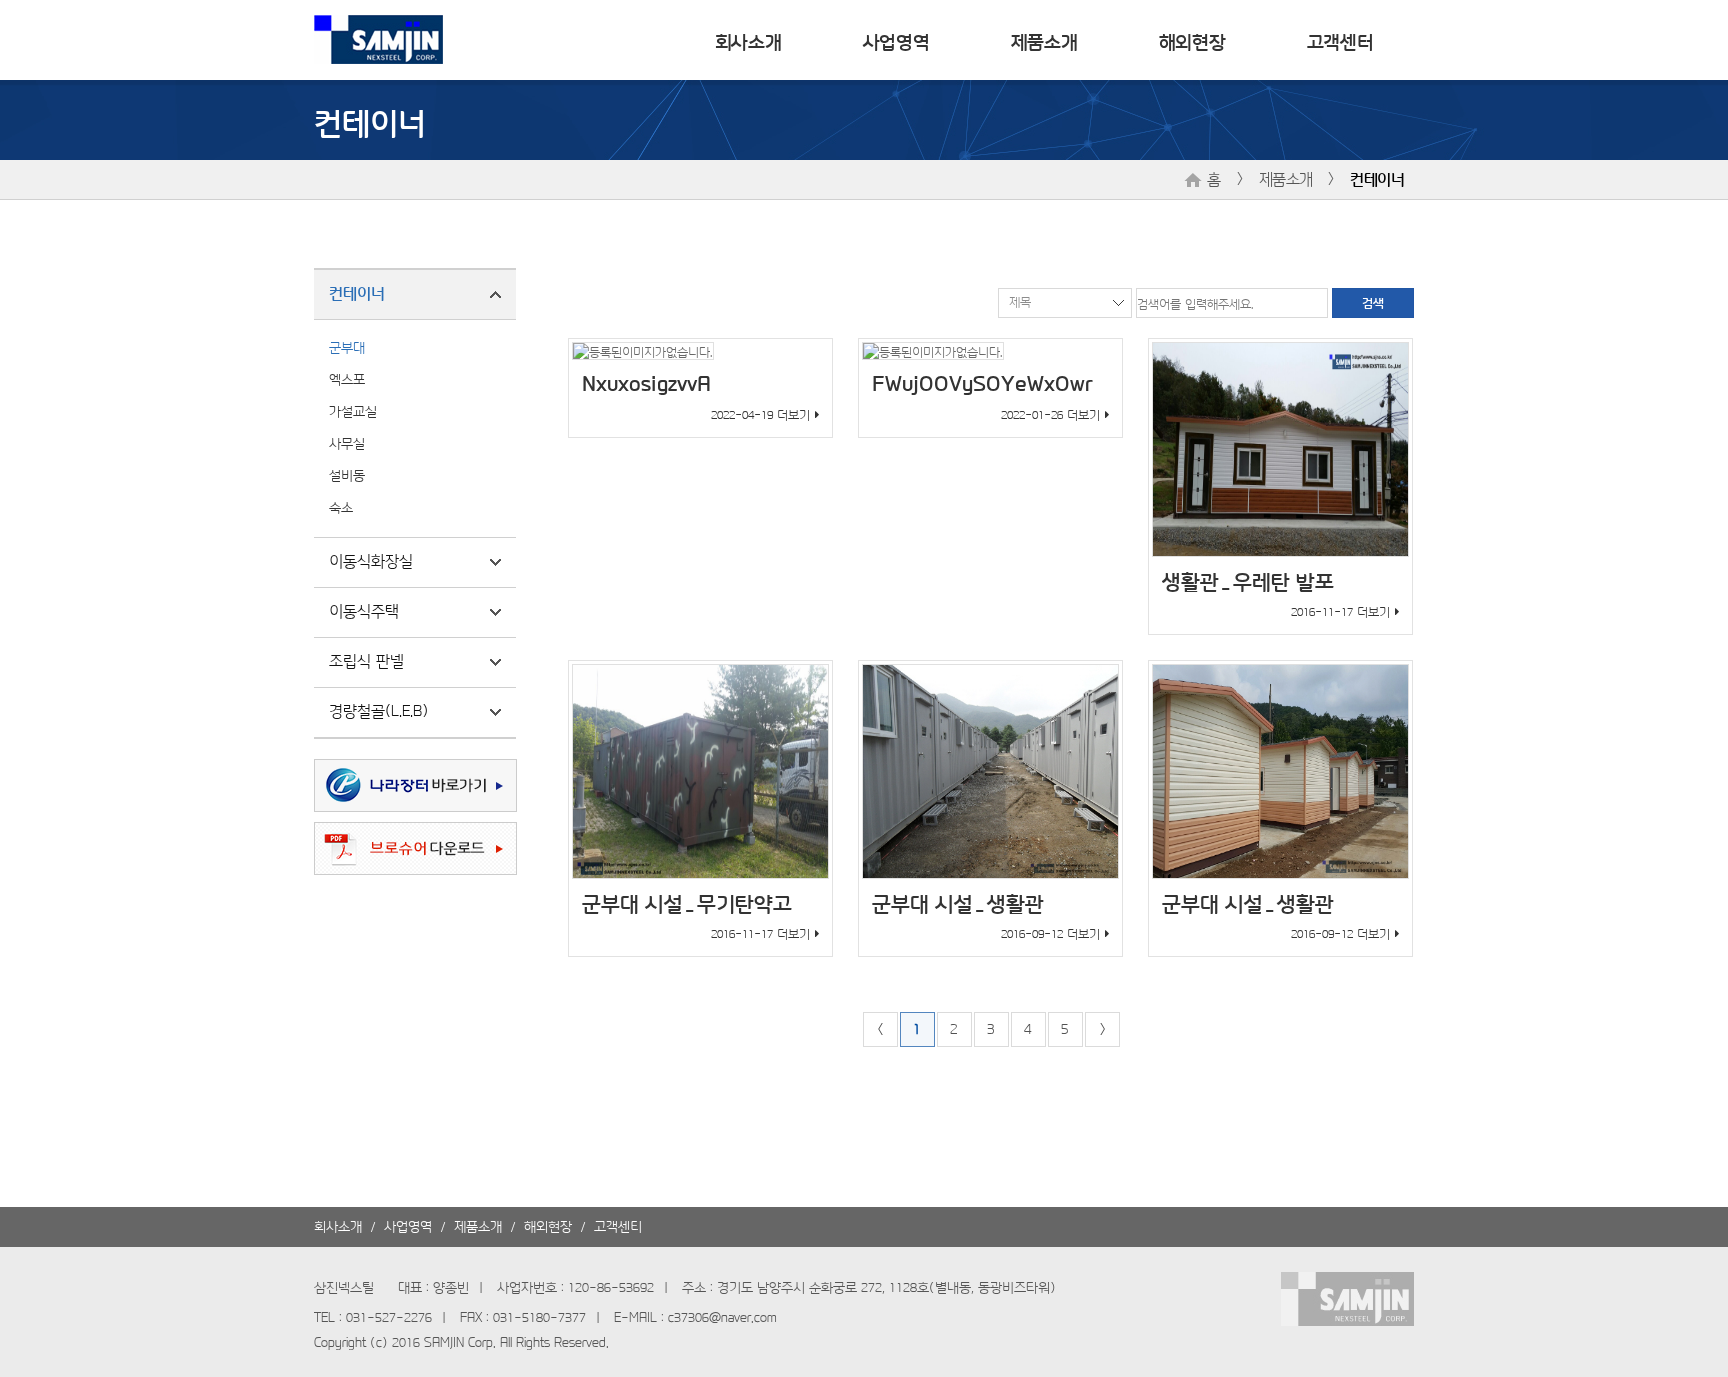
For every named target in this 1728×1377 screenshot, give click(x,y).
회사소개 (748, 40)
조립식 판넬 (366, 660)
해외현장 (1192, 40)
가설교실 (353, 410)
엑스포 (347, 378)
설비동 (347, 474)
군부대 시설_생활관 (958, 901)
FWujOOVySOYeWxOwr (982, 382)
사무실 (347, 442)
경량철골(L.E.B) (378, 710)
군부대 (347, 346)
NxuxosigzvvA (646, 382)
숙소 (341, 506)
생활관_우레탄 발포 (1248, 579)
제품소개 (1044, 40)
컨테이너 (1377, 178)
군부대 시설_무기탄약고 (687, 901)
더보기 (793, 414)
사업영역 (896, 40)
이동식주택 (364, 610)
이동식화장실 (371, 560)
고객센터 (1340, 40)
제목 (1020, 301)
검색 (1373, 302)
